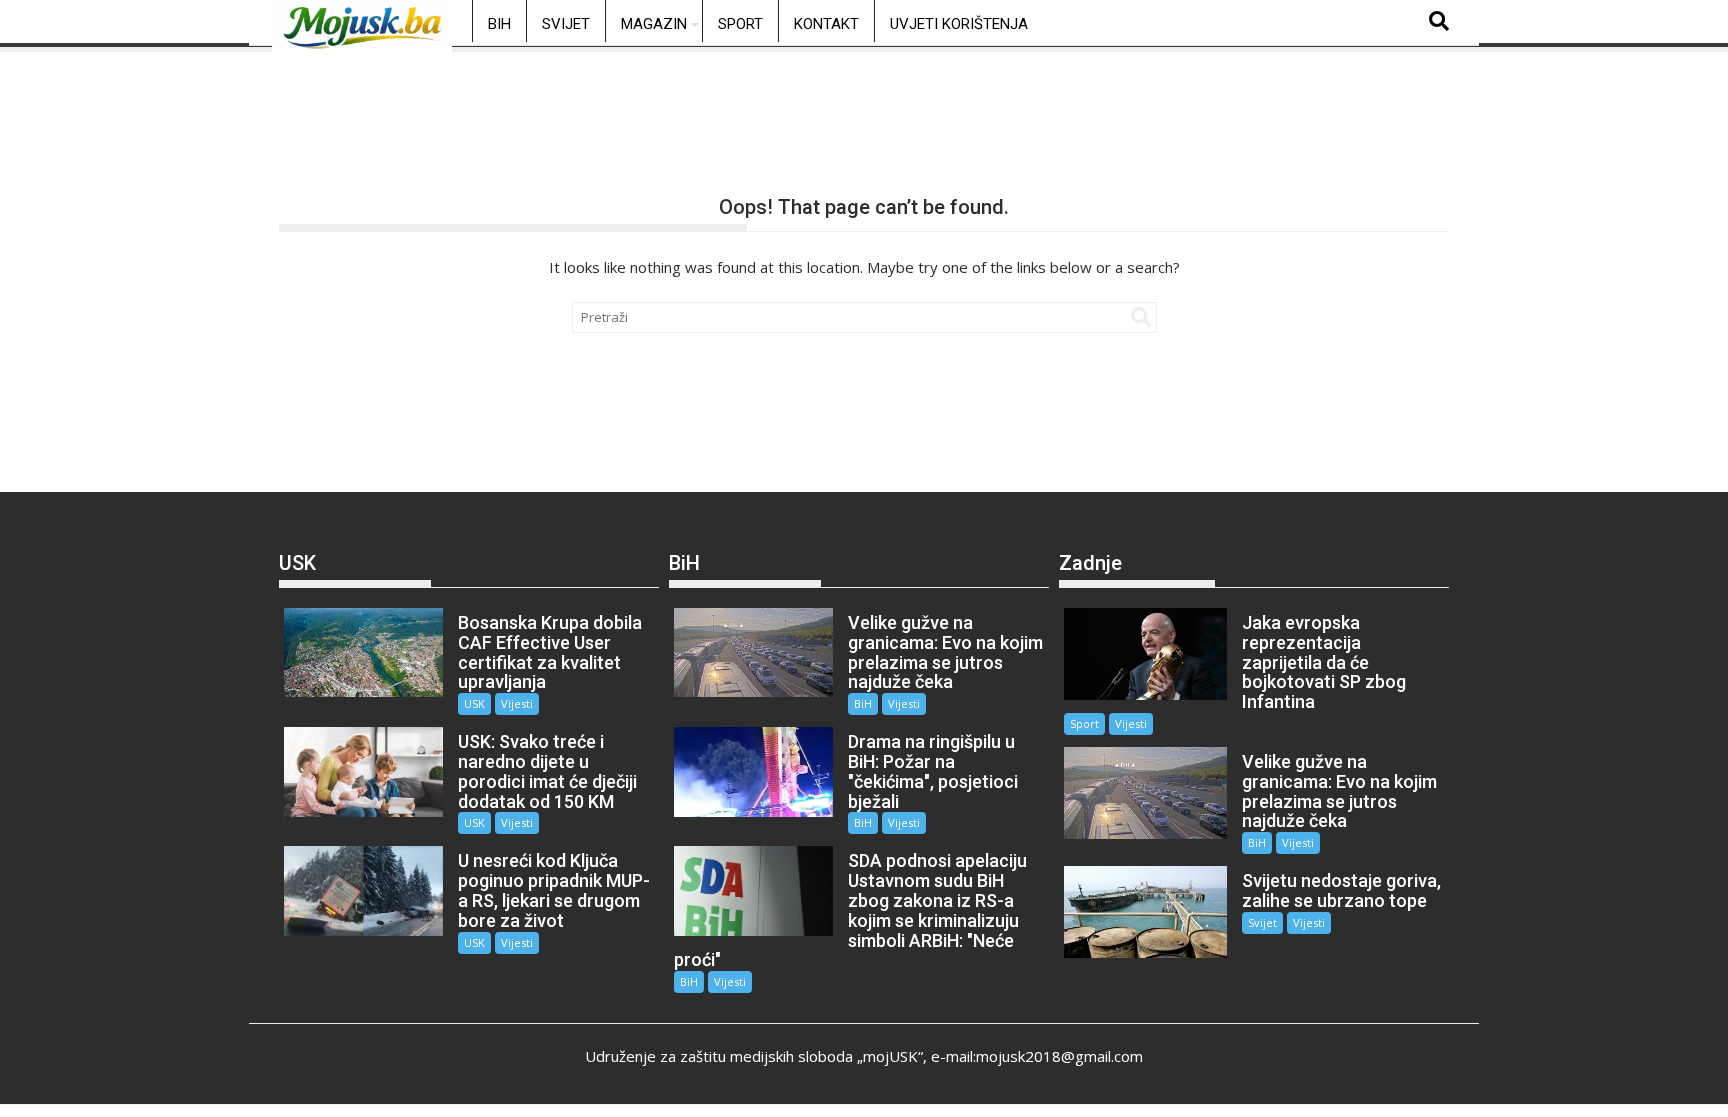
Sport (740, 24)
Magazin (654, 24)
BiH (499, 24)
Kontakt (826, 24)
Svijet (566, 24)
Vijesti (517, 703)
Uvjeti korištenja (959, 24)
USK (474, 703)
